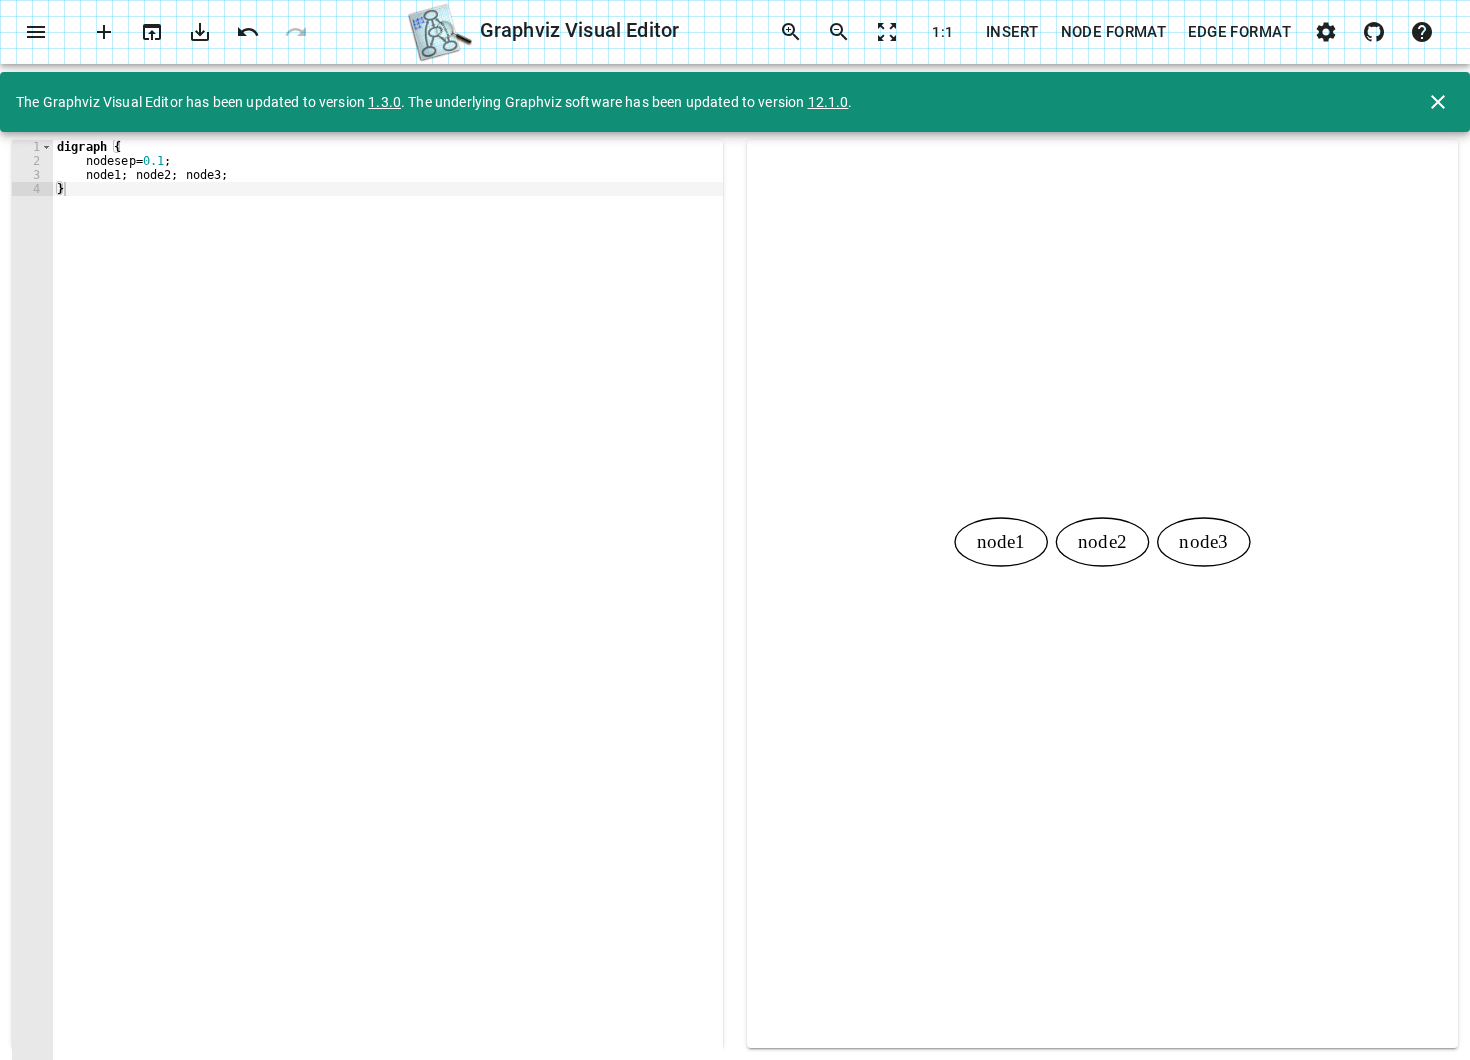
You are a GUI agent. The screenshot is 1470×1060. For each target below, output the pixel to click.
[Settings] (1326, 32)
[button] (46, 147)
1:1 (942, 32)
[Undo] (248, 32)
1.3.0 (384, 102)
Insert (1012, 32)
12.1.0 (828, 102)
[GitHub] (1374, 32)
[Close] (1438, 102)
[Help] (1422, 32)
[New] (104, 32)
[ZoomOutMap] (887, 32)
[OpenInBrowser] (152, 32)
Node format (1114, 32)
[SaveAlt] (200, 32)
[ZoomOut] (839, 32)
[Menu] (36, 32)
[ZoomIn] (791, 32)
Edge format (1239, 32)
